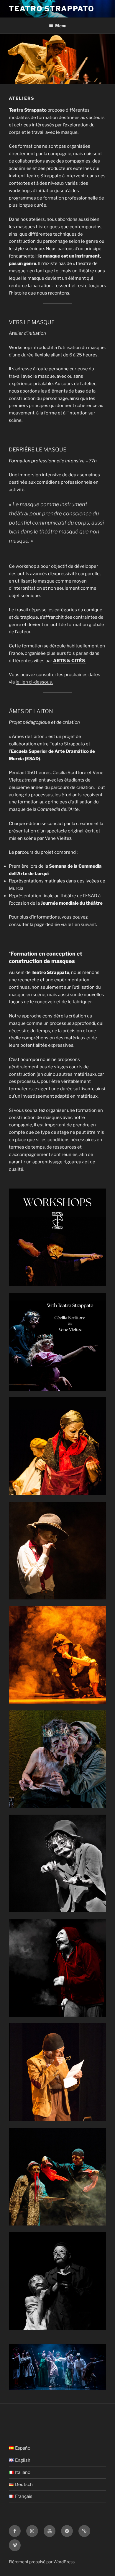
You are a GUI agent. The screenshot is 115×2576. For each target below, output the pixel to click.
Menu (61, 26)
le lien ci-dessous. (34, 682)
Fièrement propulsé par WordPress (42, 2562)
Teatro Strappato (52, 9)
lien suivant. (84, 924)
